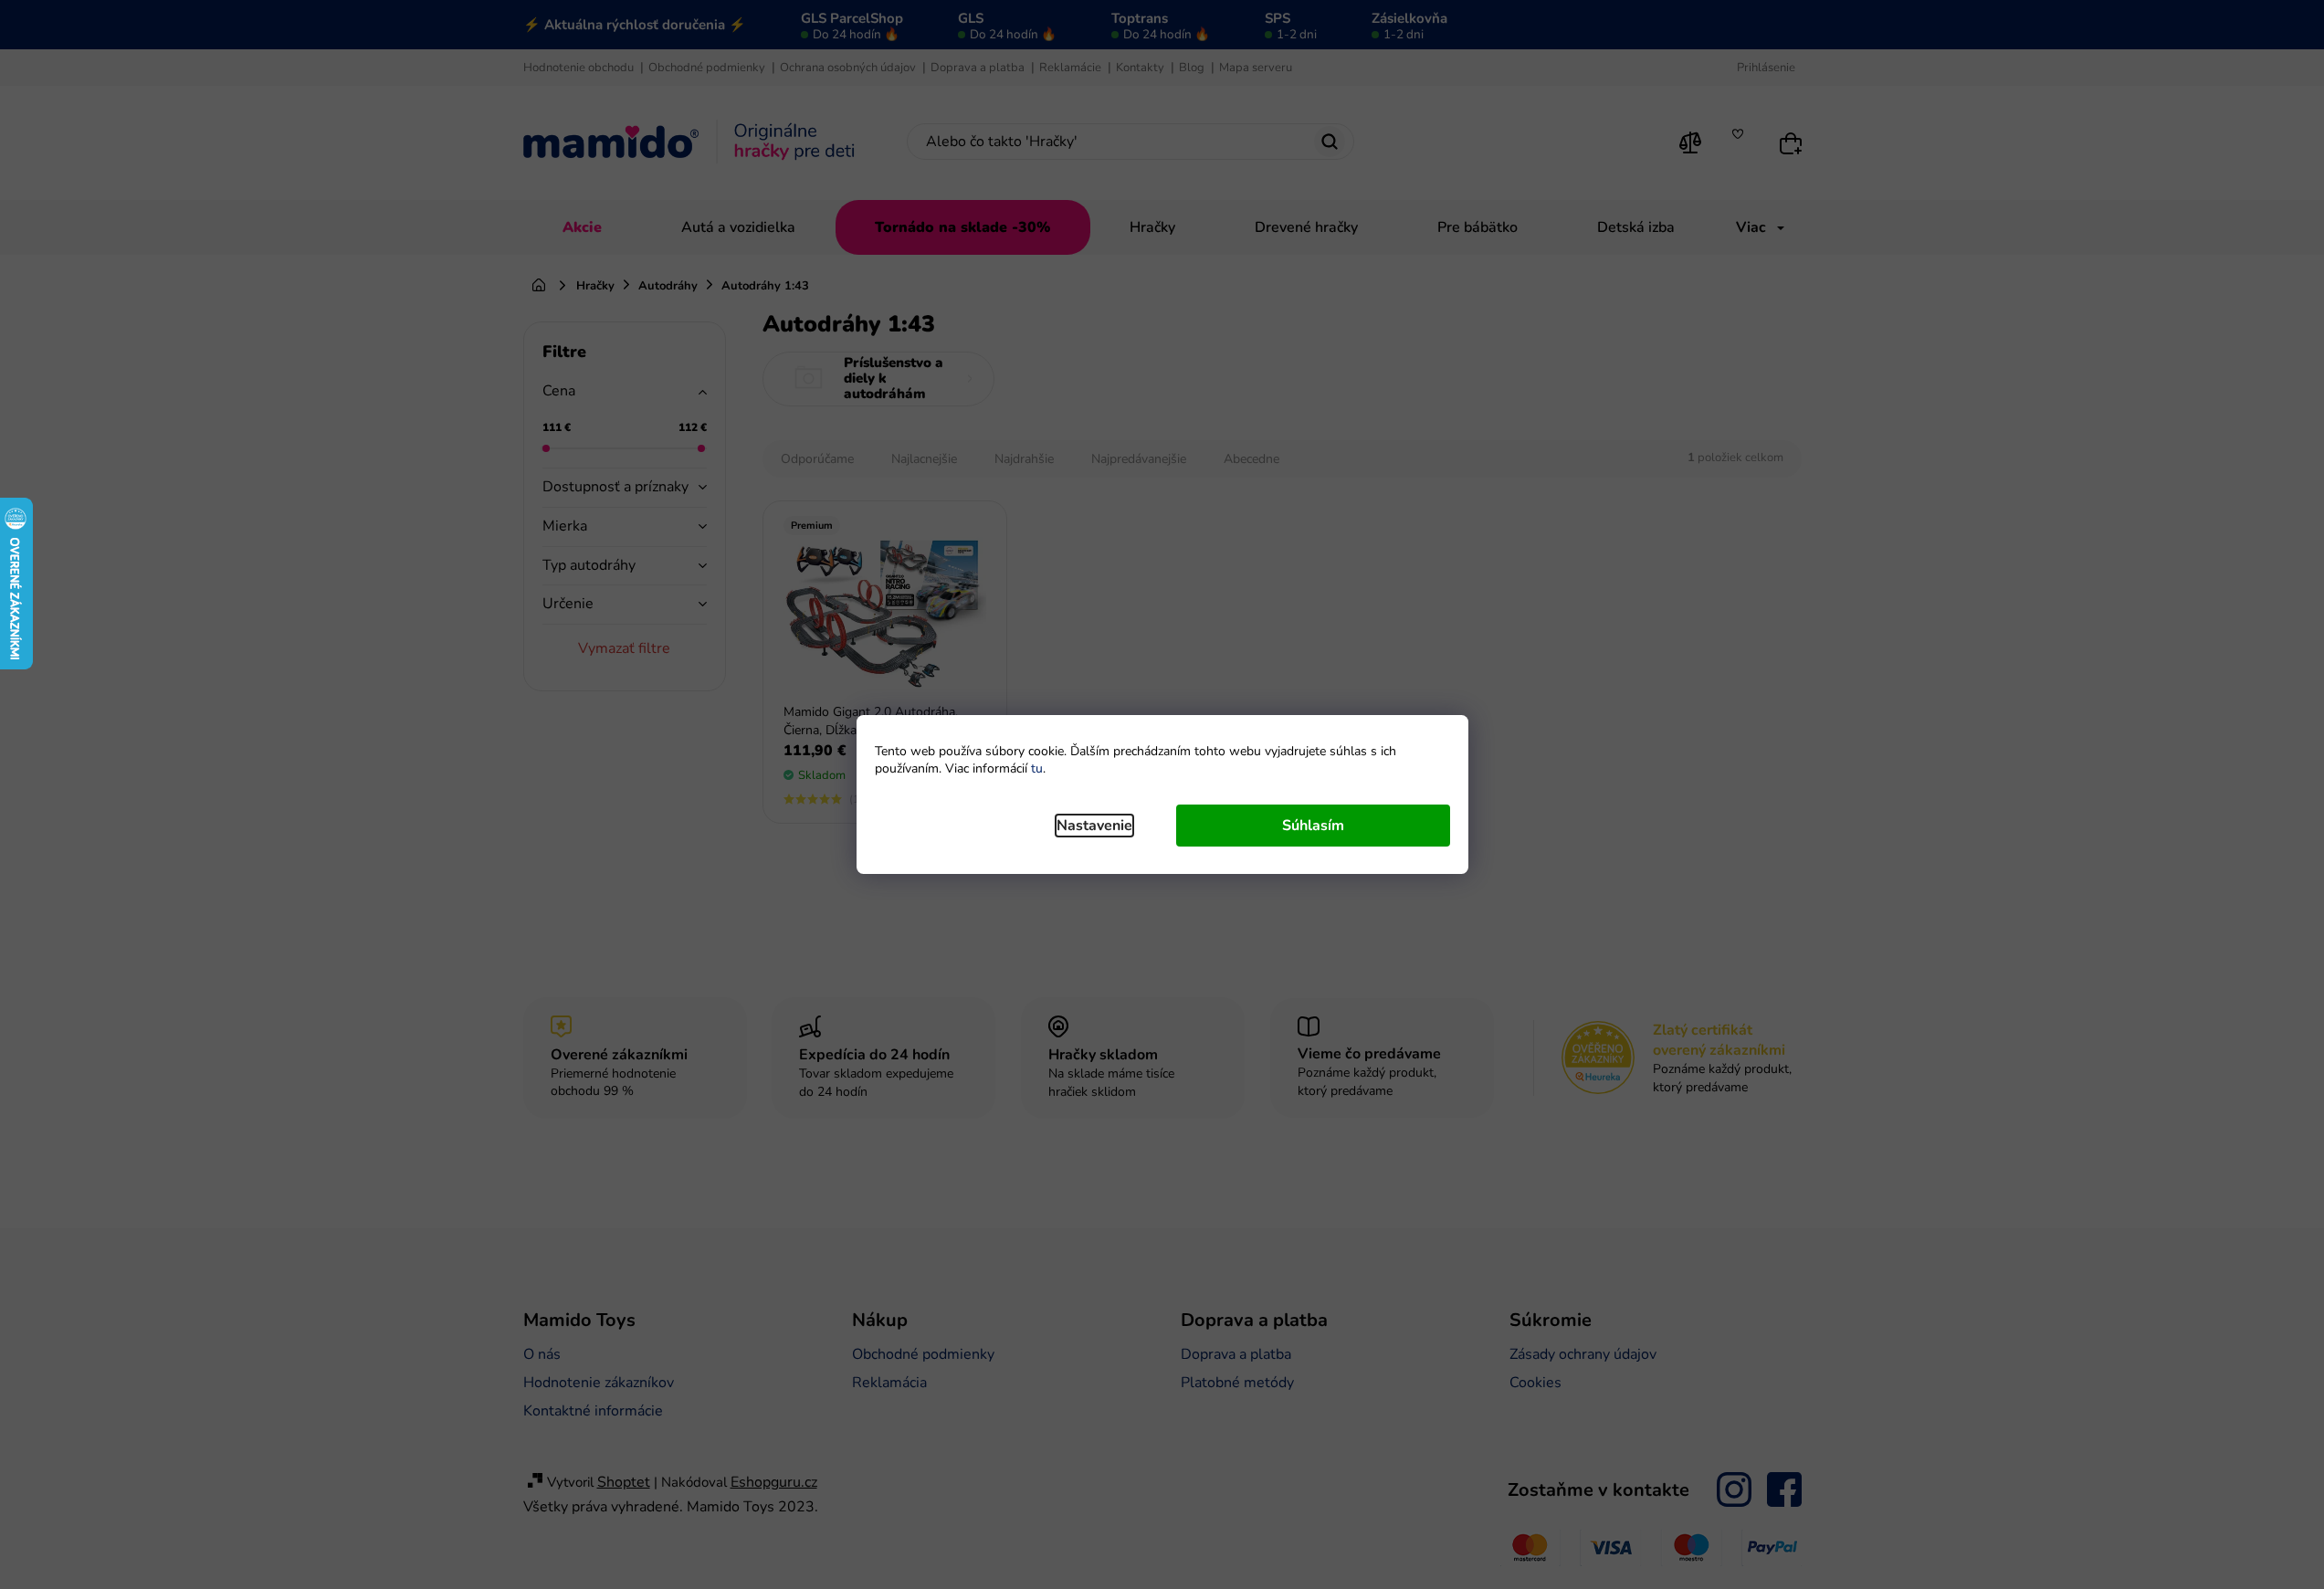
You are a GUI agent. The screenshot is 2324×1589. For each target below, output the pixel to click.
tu (1037, 768)
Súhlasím (1313, 826)
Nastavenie (1094, 826)
